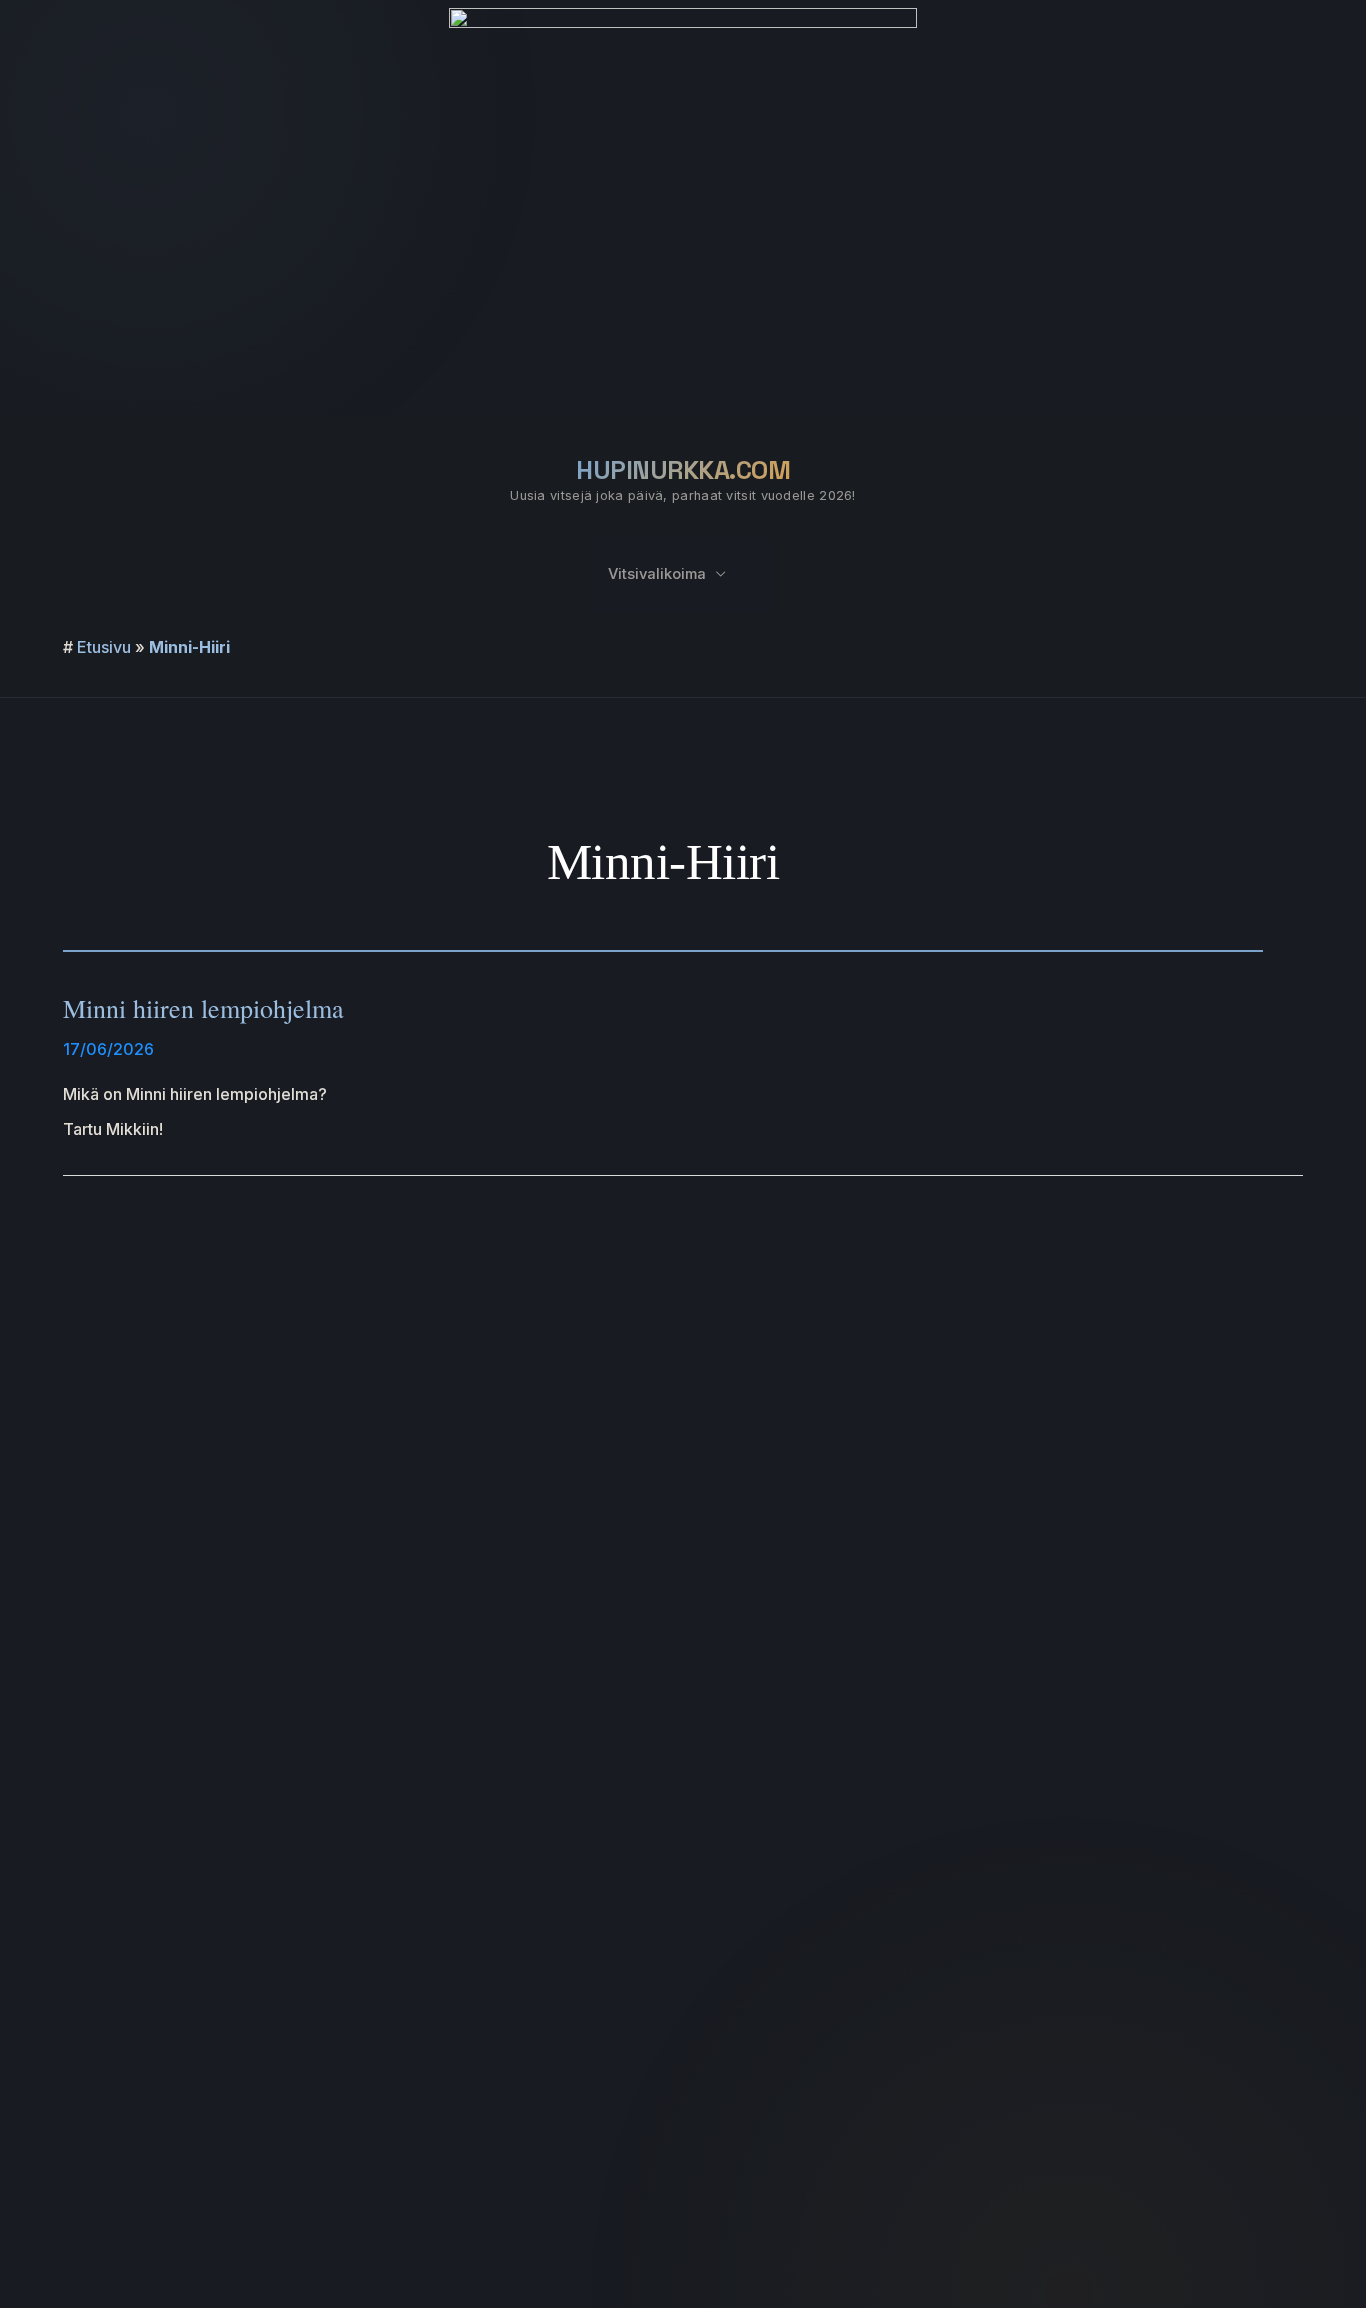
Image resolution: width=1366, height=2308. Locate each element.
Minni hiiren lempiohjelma (203, 1008)
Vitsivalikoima (657, 574)
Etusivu (104, 647)
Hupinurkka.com (683, 470)
